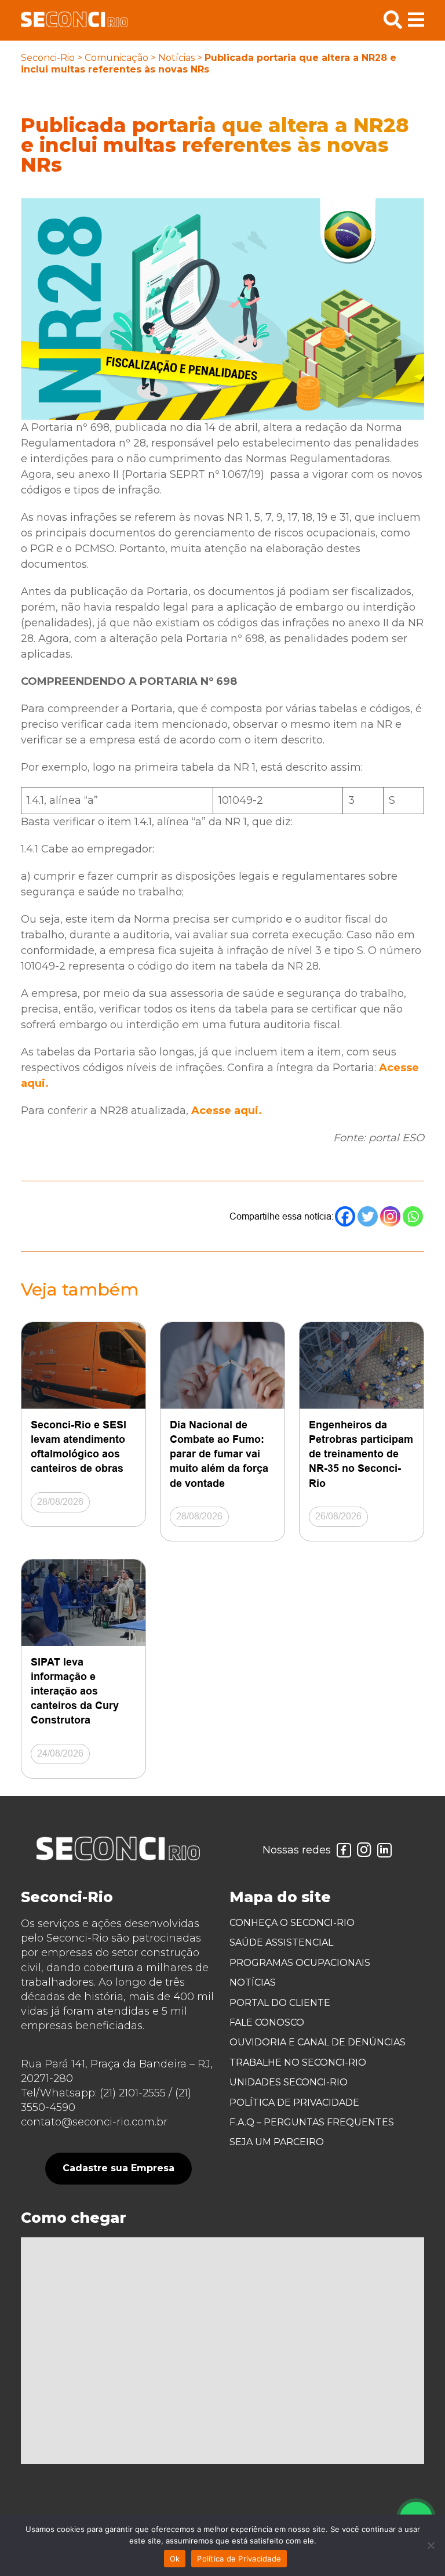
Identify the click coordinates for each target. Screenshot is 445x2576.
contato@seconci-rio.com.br (94, 2122)
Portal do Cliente (280, 2003)
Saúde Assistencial (281, 1942)
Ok (175, 2559)
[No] (431, 2545)
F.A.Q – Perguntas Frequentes (312, 2122)
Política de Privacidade (294, 2102)
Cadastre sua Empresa (118, 2168)
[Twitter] (368, 1216)
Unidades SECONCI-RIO (289, 2082)
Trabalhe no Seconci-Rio (298, 2062)
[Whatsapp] (413, 1216)
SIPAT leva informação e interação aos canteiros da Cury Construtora (75, 1691)
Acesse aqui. (227, 1111)
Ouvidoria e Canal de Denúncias (318, 2042)
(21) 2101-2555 (133, 2093)
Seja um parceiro (277, 2142)
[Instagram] (390, 1216)
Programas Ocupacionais (300, 1963)
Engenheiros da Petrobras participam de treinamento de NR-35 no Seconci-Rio (361, 1454)
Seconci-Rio (48, 58)
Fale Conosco (267, 2022)
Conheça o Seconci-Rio (292, 1923)
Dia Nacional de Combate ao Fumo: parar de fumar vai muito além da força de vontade (219, 1454)
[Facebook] (345, 1216)
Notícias (176, 58)
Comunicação (116, 58)
